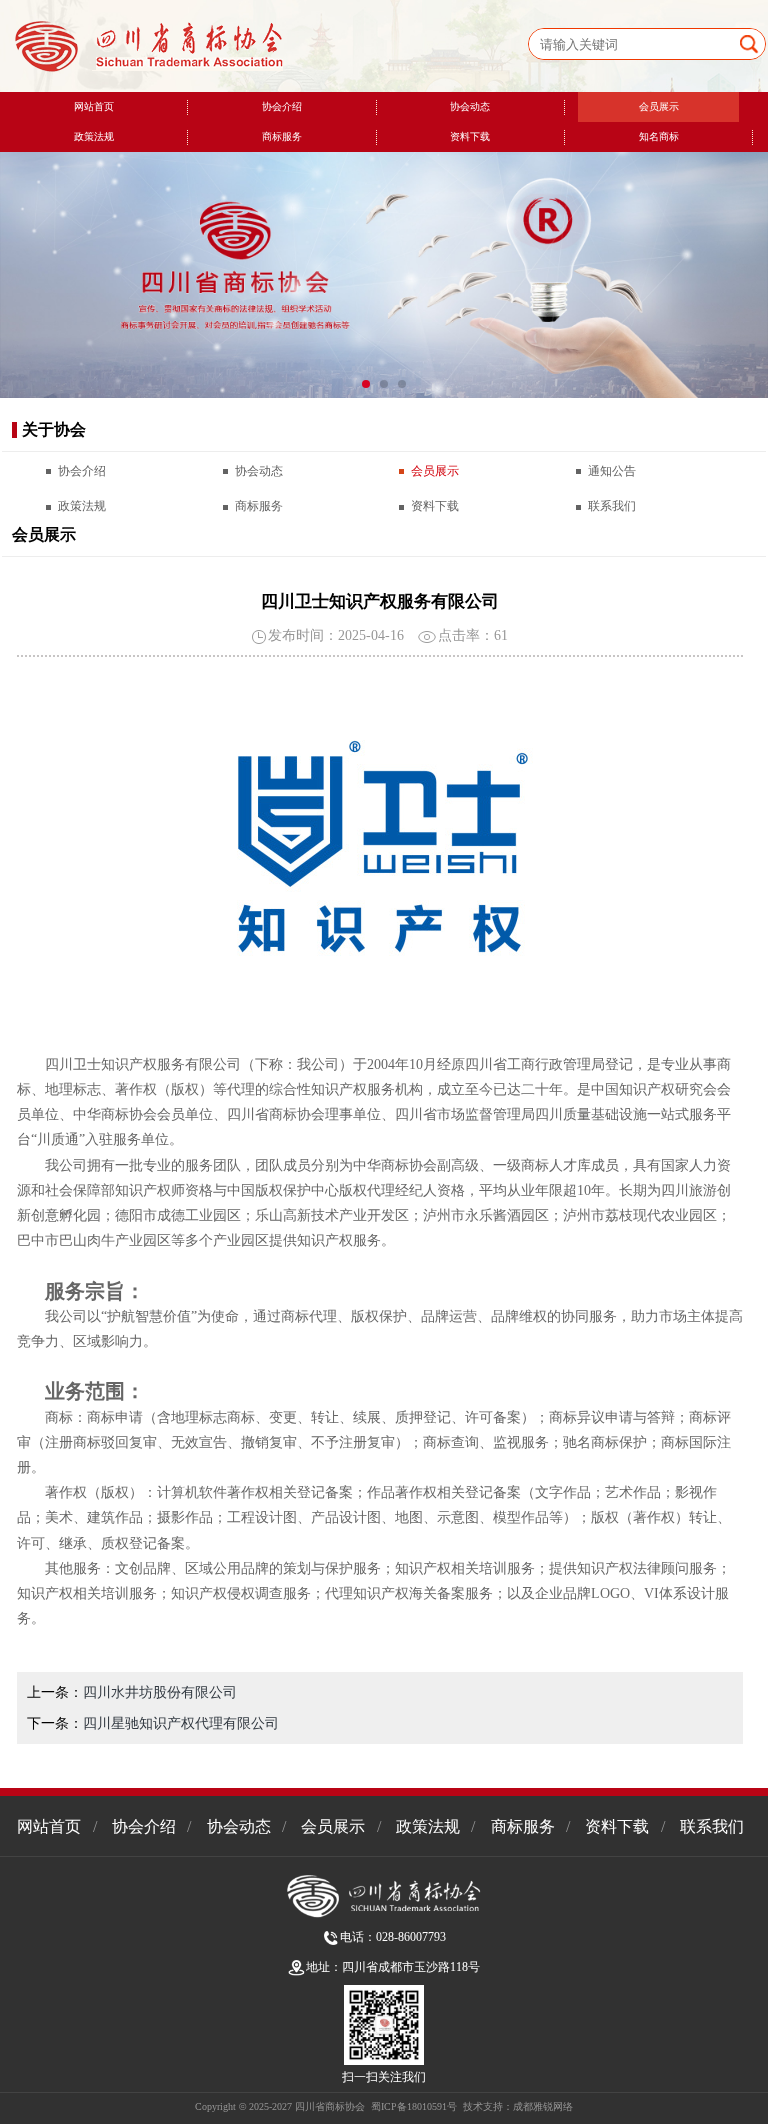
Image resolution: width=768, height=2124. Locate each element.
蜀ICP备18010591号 (414, 2106)
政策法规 (94, 136)
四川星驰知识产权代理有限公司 (181, 1723)
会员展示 (659, 106)
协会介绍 (282, 106)
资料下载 (470, 136)
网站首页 (94, 106)
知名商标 (659, 136)
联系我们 (612, 506)
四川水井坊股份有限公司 (160, 1692)
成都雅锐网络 (543, 2106)
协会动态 (470, 106)
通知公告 (612, 471)
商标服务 (282, 136)
